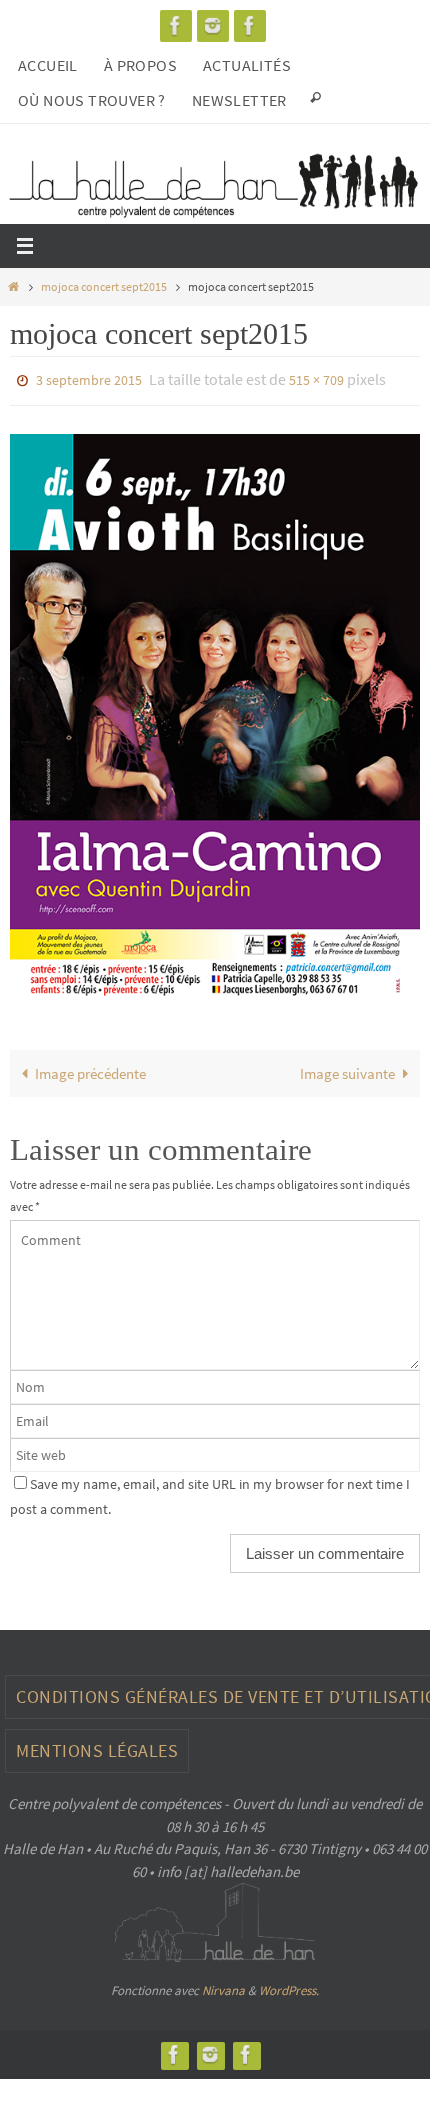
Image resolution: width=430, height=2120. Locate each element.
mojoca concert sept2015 (104, 286)
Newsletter (239, 100)
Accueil (48, 65)
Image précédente (90, 1068)
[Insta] (213, 25)
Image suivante (347, 1068)
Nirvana (223, 1986)
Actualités (247, 65)
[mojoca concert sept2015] (215, 711)
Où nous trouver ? (92, 100)
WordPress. (289, 1986)
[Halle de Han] (176, 25)
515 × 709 (316, 379)
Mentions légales (97, 1746)
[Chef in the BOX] (250, 25)
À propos (140, 65)
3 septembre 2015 (89, 379)
